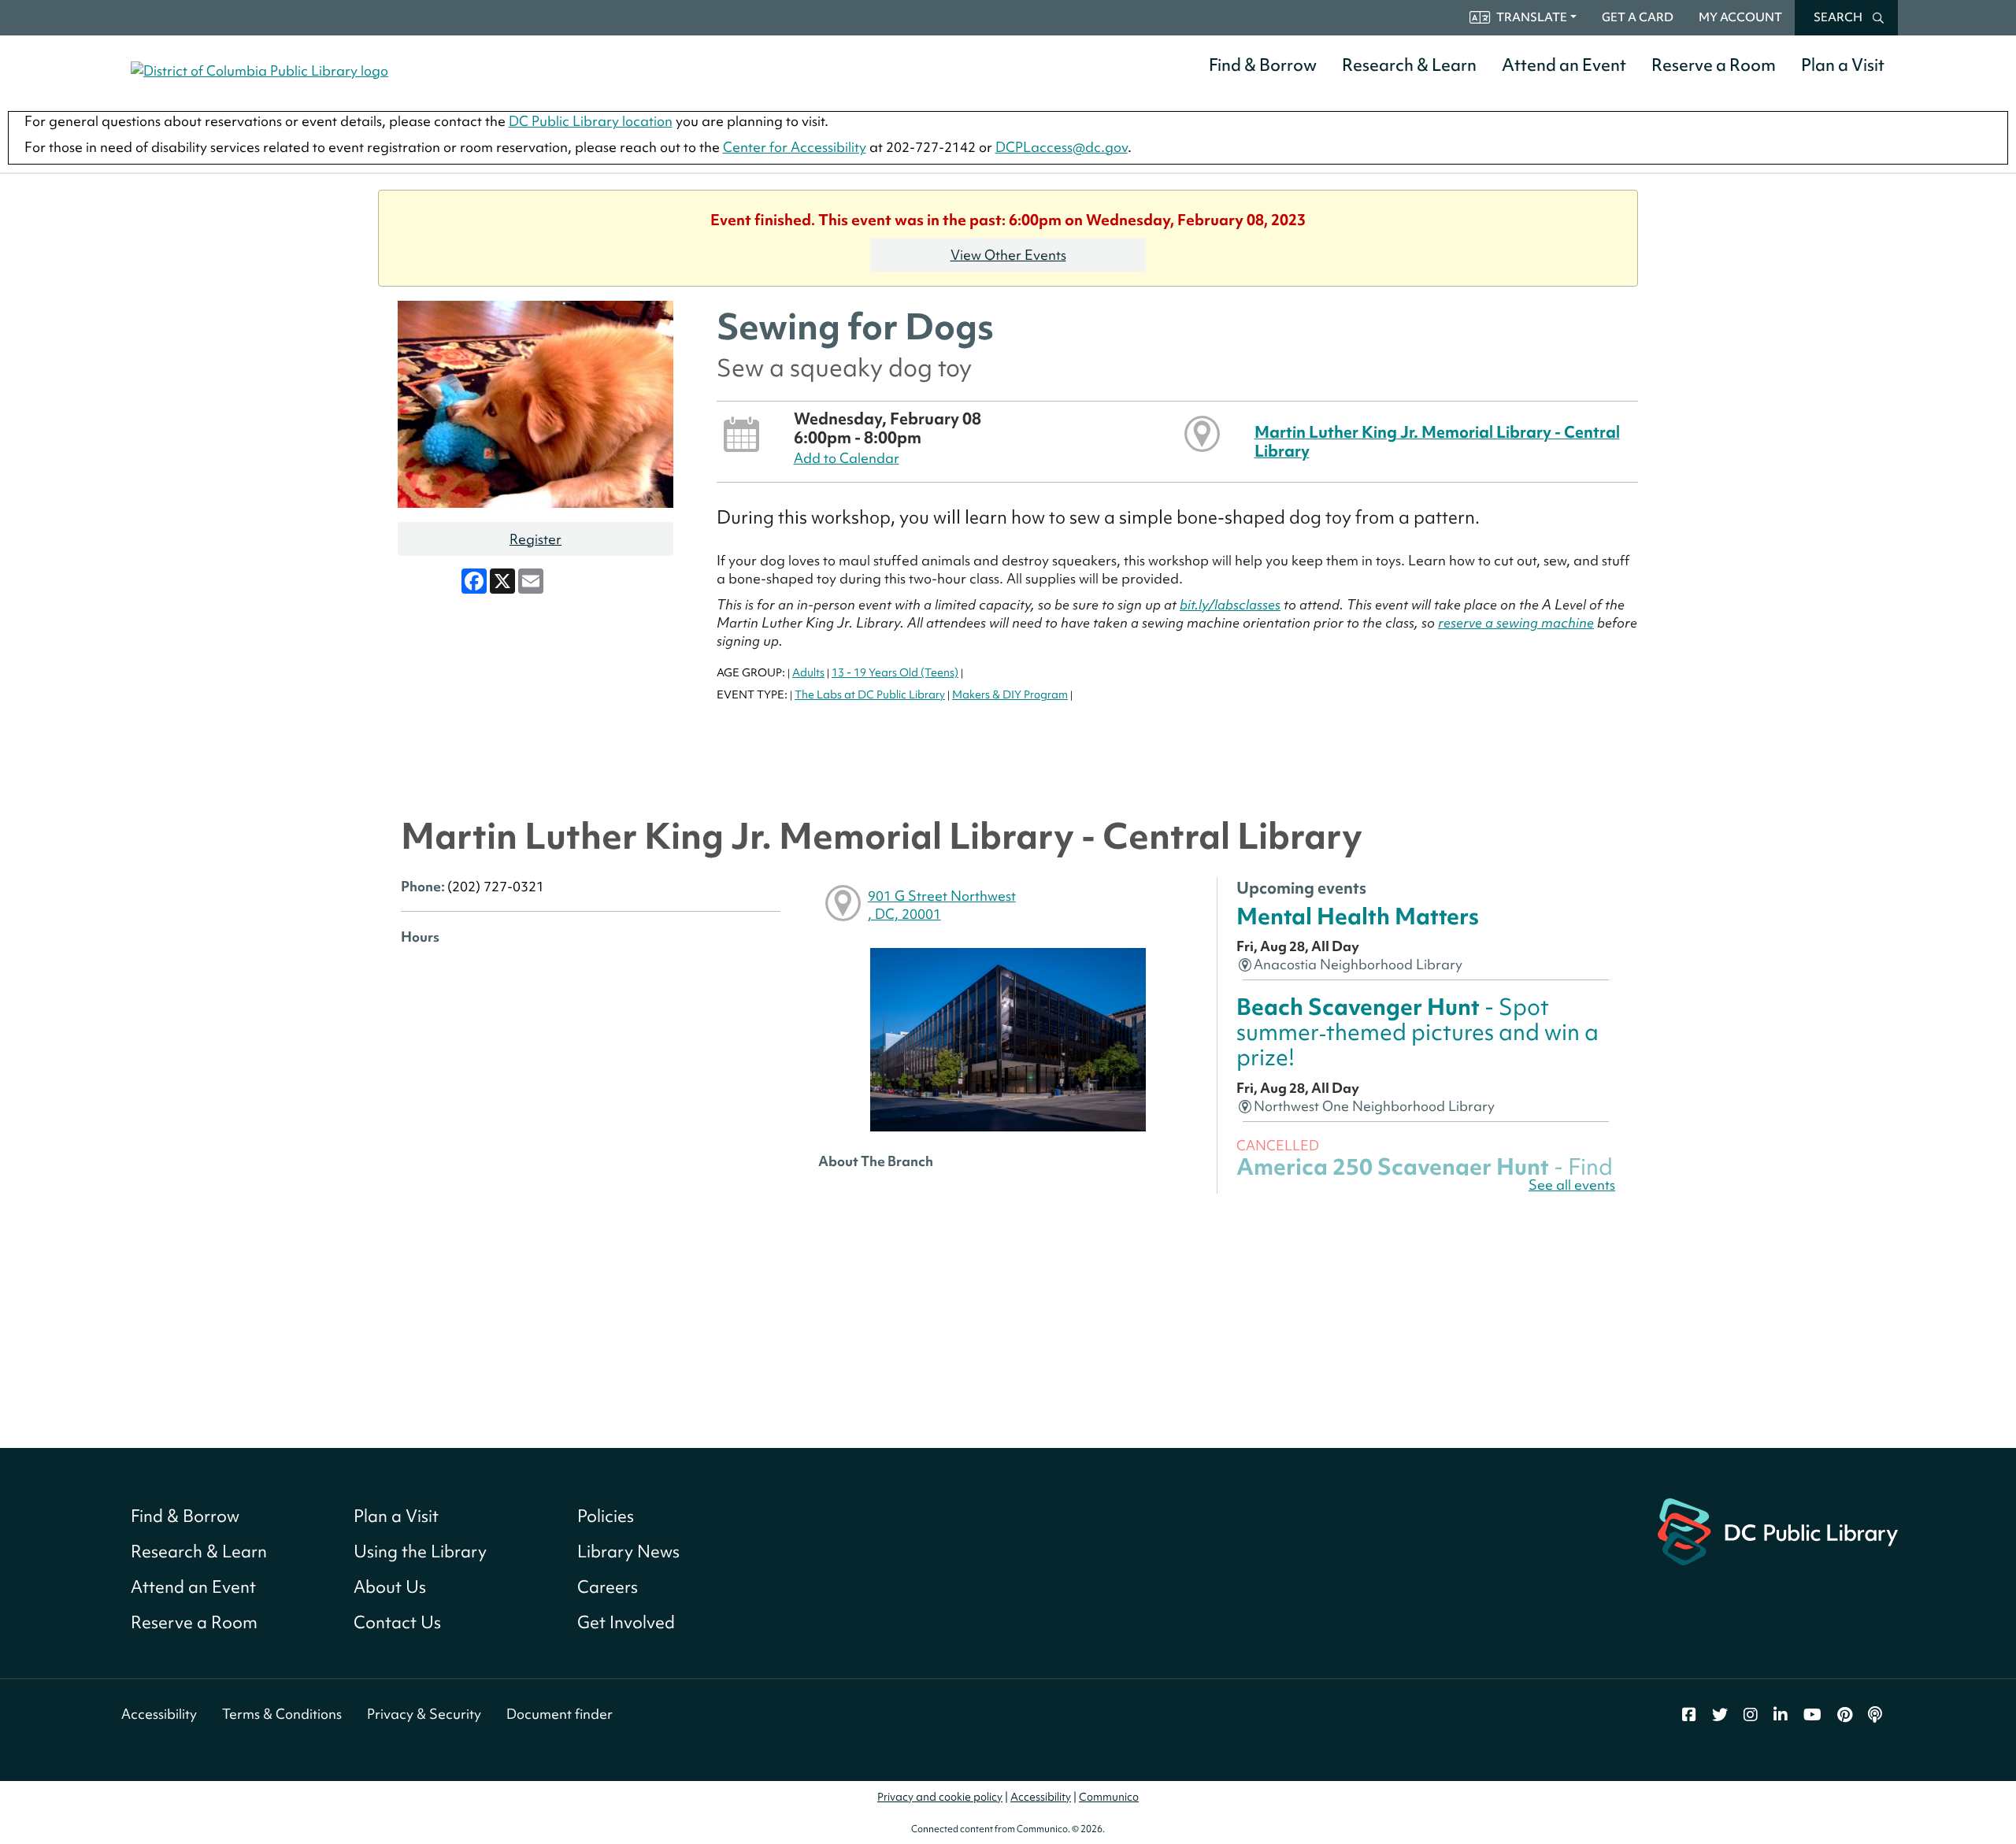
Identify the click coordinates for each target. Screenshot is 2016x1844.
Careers (608, 1587)
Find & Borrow (1263, 65)
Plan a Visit (1843, 65)
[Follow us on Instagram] (1751, 1715)
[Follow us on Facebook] (1689, 1715)
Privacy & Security (424, 1714)
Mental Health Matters (1358, 916)
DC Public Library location (591, 121)
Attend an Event (1564, 65)
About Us (390, 1587)
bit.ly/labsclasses (1230, 604)
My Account (1740, 17)
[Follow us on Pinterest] (1845, 1715)
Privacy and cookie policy (940, 1797)
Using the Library (420, 1551)
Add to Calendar (847, 458)
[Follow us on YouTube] (1812, 1715)
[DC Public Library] (1778, 1529)
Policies (606, 1516)
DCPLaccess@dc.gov (1062, 147)
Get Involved (626, 1622)
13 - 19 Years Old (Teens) (895, 672)
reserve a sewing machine (1516, 622)
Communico (1109, 1797)
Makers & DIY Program (1010, 694)
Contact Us (397, 1622)
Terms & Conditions (282, 1714)
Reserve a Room (1714, 65)
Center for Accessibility (795, 147)
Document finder (560, 1714)
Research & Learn (1409, 65)
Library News (628, 1551)
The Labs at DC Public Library (870, 694)
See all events (1572, 1185)
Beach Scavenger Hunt (1417, 1032)
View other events (1008, 255)
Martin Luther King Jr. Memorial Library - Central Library (1437, 441)
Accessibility (159, 1714)
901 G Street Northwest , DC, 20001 (942, 905)
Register (535, 539)
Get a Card (1638, 17)
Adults (808, 672)
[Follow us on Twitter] (1720, 1715)
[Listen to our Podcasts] (1875, 1715)
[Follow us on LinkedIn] (1781, 1715)
